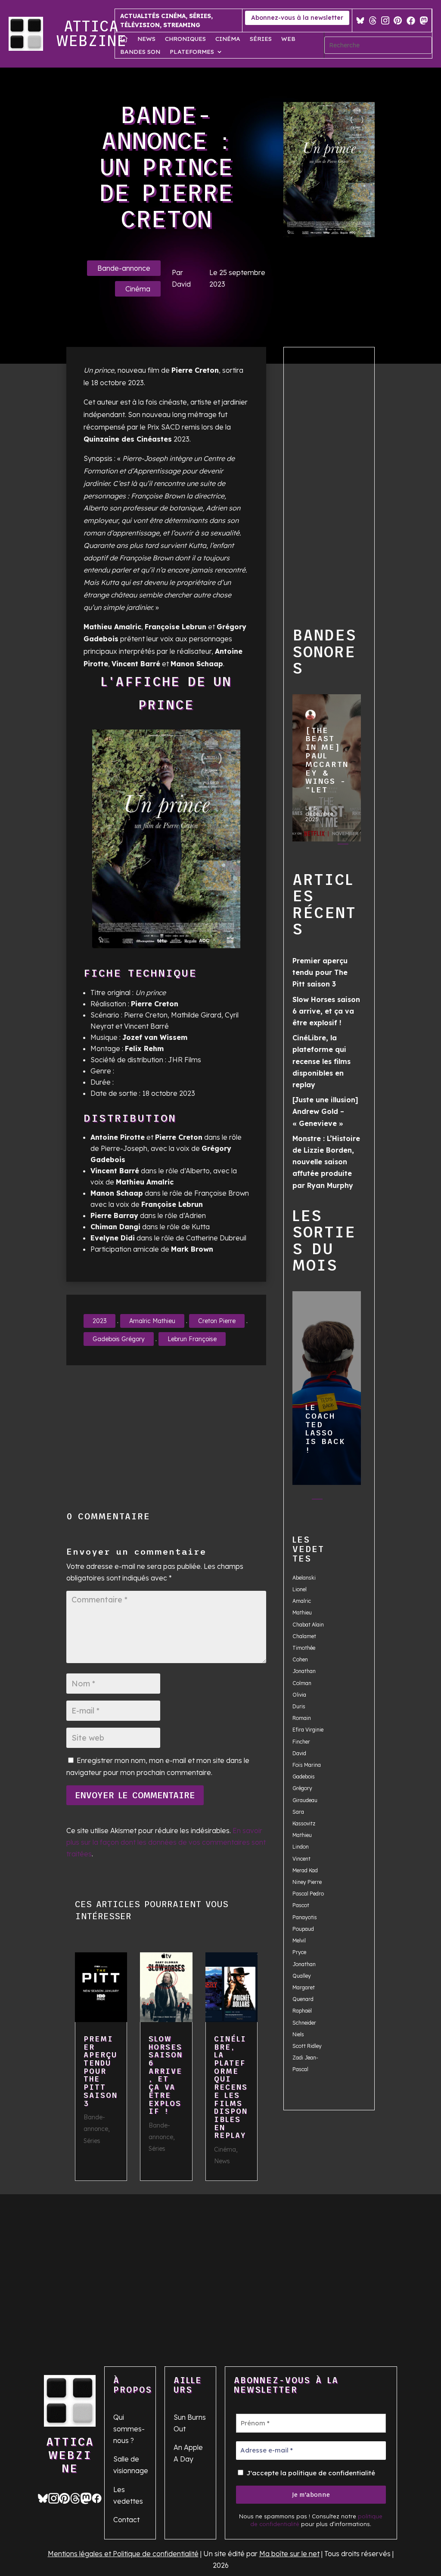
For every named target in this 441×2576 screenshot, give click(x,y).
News (146, 39)
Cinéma (228, 39)
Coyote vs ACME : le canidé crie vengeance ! (326, 1384)
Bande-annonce (124, 268)
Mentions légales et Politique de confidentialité (123, 2554)
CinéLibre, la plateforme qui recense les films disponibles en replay (231, 2087)
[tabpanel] (327, 770)
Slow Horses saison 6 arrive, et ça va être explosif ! (166, 2075)
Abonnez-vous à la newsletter (297, 18)
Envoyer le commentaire (135, 1795)
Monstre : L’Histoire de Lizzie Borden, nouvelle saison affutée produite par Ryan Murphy (326, 1162)
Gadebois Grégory (119, 1339)
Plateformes (192, 52)
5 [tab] (326, 857)
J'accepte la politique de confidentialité (310, 2473)
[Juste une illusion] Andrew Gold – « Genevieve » (325, 1111)
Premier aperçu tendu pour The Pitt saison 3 (101, 2071)
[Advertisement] (166, 1438)
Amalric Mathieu (152, 1321)
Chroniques (185, 39)
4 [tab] (309, 857)
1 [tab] (309, 846)
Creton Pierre (217, 1321)
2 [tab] (326, 846)
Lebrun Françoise (192, 1339)
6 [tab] (343, 857)
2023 (99, 1321)
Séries (261, 39)
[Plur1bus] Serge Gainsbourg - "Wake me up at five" (326, 764)
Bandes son (140, 52)
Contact (126, 2520)
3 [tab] (343, 846)
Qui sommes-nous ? (129, 2429)
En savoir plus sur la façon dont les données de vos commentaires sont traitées (166, 1842)
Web (288, 39)
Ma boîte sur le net (289, 2554)
